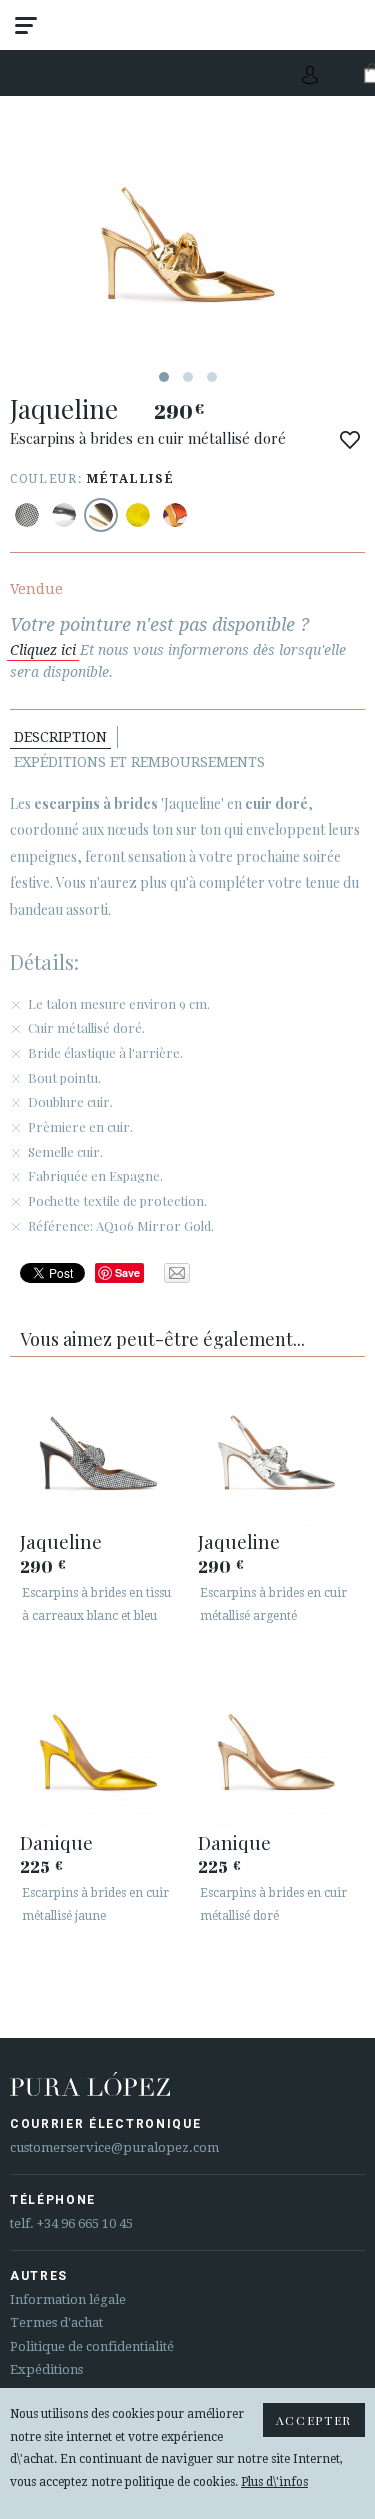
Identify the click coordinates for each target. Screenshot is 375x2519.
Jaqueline (61, 1541)
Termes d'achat (56, 2322)
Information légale (68, 2299)
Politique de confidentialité (92, 2346)
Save (127, 1272)
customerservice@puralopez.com (114, 2147)
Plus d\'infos (274, 2482)
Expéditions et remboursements (139, 762)
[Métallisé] (64, 515)
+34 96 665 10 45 (85, 2223)
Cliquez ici (43, 650)
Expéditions (46, 2369)
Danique (56, 1842)
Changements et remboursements (142, 73)
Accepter (314, 2420)
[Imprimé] (27, 515)
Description (60, 737)
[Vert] (138, 515)
